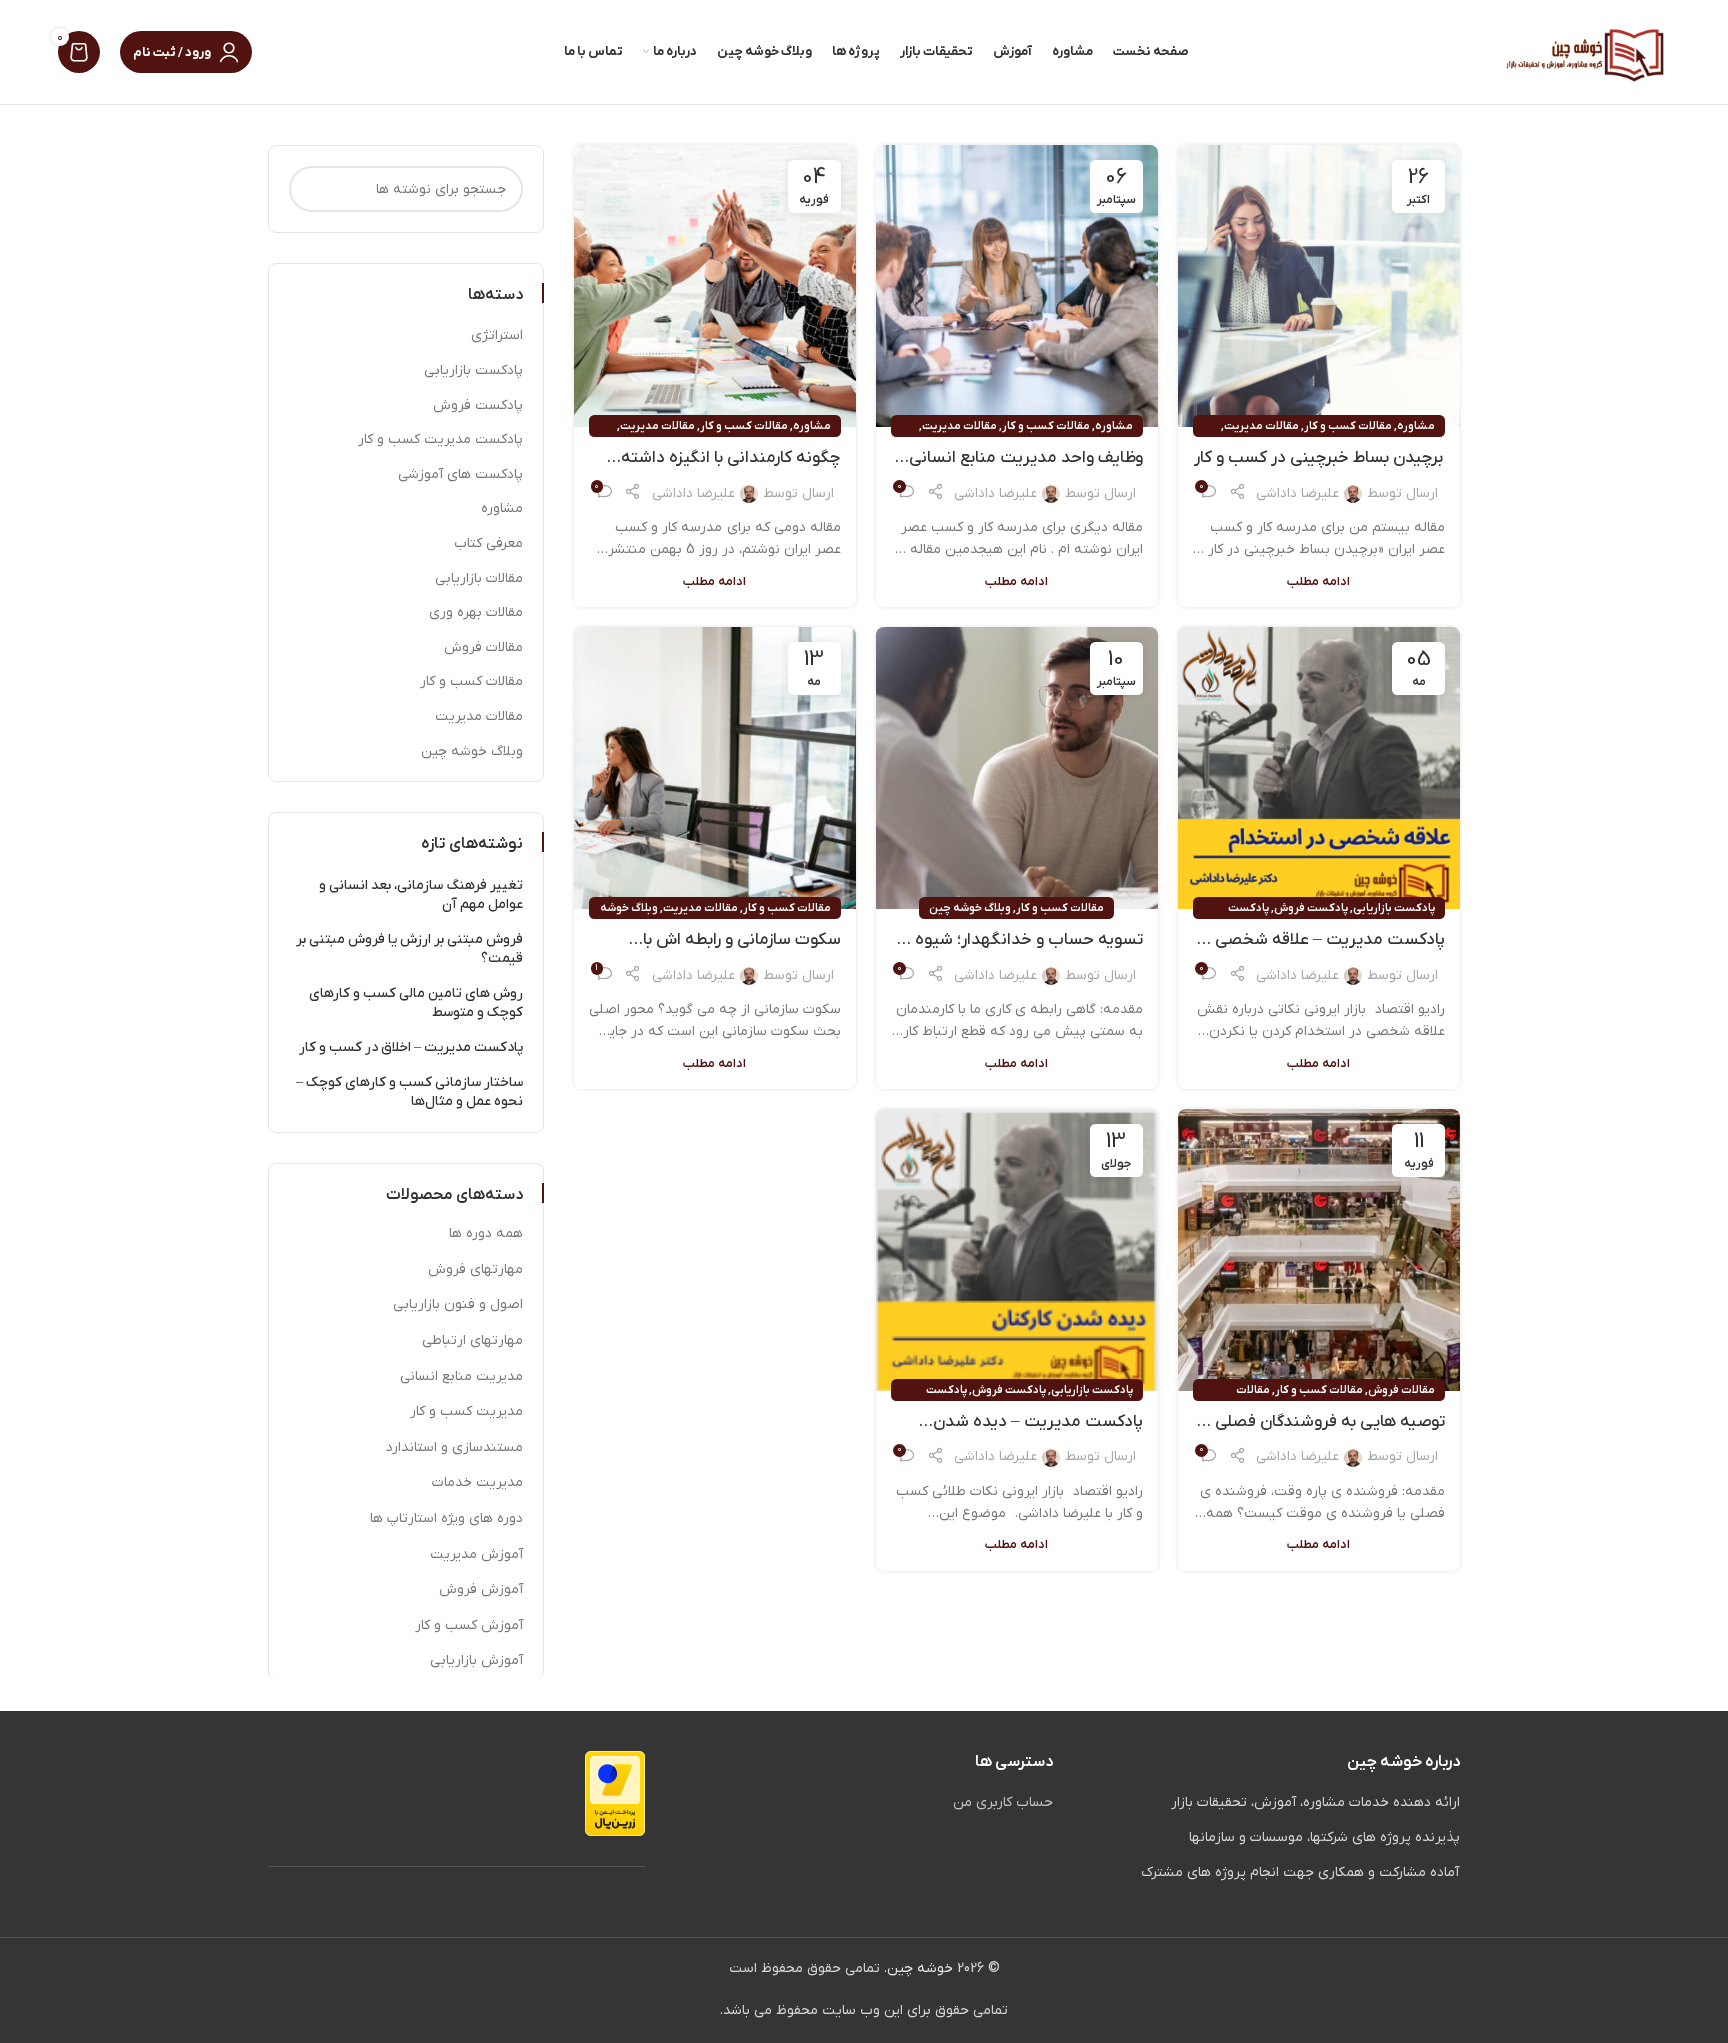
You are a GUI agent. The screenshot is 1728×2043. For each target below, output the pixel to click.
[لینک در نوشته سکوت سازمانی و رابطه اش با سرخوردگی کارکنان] (715, 768)
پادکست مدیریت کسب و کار (440, 439)
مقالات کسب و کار (1348, 426)
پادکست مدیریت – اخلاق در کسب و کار (411, 1047)
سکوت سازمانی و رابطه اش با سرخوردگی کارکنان (742, 941)
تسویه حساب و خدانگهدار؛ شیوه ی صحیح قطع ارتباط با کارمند (1020, 941)
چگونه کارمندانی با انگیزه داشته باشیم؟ (731, 459)
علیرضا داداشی (1297, 493)
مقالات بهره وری (476, 612)
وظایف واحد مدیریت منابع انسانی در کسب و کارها (1026, 459)
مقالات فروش (1401, 1390)
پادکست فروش (1311, 908)
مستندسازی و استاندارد (454, 1447)
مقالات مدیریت (1261, 426)
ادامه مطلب (1318, 582)
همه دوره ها (486, 1233)
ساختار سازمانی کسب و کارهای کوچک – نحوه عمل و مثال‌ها (409, 1092)
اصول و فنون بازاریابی (458, 1304)
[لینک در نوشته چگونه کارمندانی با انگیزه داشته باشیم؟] (715, 286)
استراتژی (497, 335)
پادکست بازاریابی (1394, 908)
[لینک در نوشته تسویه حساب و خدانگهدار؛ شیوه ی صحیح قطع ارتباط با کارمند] (1017, 768)
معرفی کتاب (488, 543)
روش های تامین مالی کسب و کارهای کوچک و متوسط (416, 1003)
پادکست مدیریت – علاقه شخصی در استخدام (1320, 941)
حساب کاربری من (1003, 1802)
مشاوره (1416, 426)
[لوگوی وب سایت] (1585, 51)
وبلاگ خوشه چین (970, 908)
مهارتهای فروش (475, 1269)
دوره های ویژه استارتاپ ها (446, 1518)
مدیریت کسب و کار (466, 1411)
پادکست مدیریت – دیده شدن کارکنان (1038, 1423)
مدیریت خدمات (477, 1482)
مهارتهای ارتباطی (472, 1340)
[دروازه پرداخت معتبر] (615, 1792)
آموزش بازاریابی (476, 1660)
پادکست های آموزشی (460, 474)
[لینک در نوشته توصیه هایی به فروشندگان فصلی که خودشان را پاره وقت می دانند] (1319, 1250)
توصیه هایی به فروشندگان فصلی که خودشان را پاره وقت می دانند (1319, 1423)
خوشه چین (920, 1968)
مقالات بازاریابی (479, 578)
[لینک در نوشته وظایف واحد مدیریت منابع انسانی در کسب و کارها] (1017, 286)
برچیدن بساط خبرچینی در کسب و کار (1318, 458)
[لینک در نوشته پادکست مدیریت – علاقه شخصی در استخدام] (1319, 768)
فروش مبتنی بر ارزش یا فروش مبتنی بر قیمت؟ (409, 949)
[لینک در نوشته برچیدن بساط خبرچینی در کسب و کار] (1319, 286)
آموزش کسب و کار (469, 1625)
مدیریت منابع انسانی (461, 1376)
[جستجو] (312, 189)
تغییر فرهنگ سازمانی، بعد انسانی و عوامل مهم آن (421, 895)
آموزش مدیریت (476, 1554)
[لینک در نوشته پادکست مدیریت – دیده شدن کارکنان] (1017, 1250)
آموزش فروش (481, 1589)
